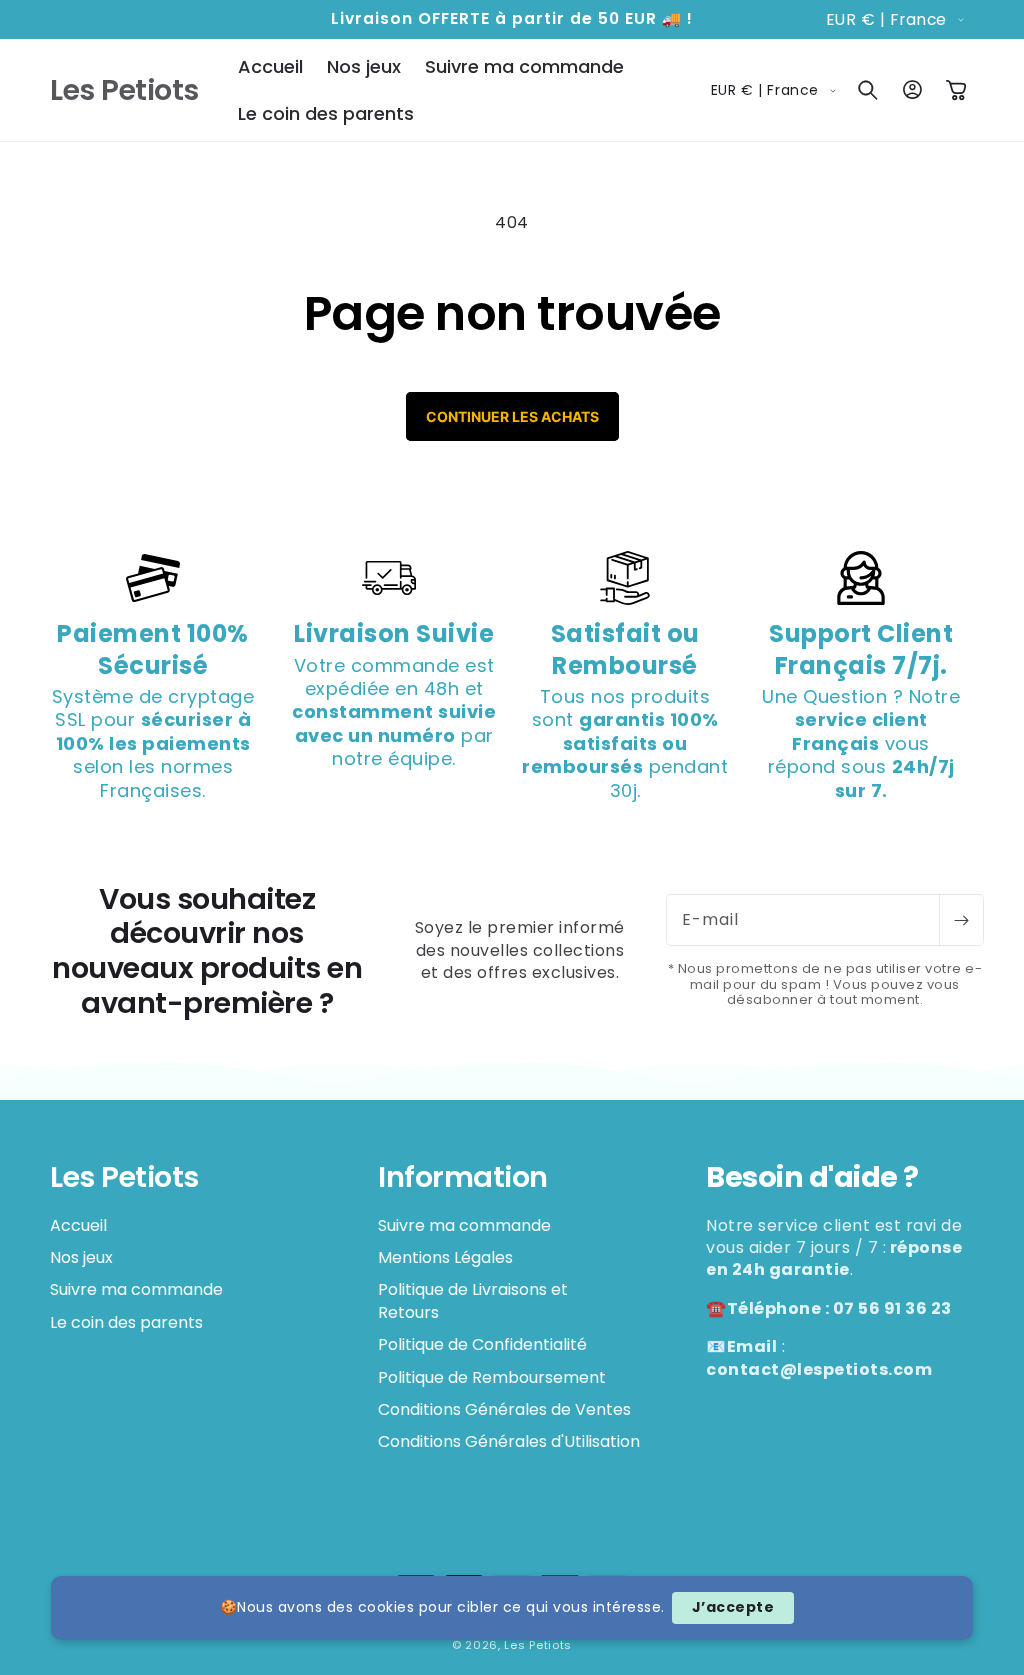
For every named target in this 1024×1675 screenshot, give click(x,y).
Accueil (78, 1226)
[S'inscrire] (961, 920)
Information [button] (463, 1177)
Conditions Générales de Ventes (504, 1409)
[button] (868, 90)
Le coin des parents (126, 1322)
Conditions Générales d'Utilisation (509, 1441)
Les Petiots (538, 1645)
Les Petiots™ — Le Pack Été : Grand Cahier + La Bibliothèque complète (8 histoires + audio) (255, 1637)
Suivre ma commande (136, 1289)
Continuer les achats (512, 416)
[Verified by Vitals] (254, 1665)
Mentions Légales (445, 1257)
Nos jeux (81, 1257)
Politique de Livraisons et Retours (473, 1300)
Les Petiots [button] (124, 1177)
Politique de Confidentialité (482, 1344)
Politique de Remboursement (492, 1377)
